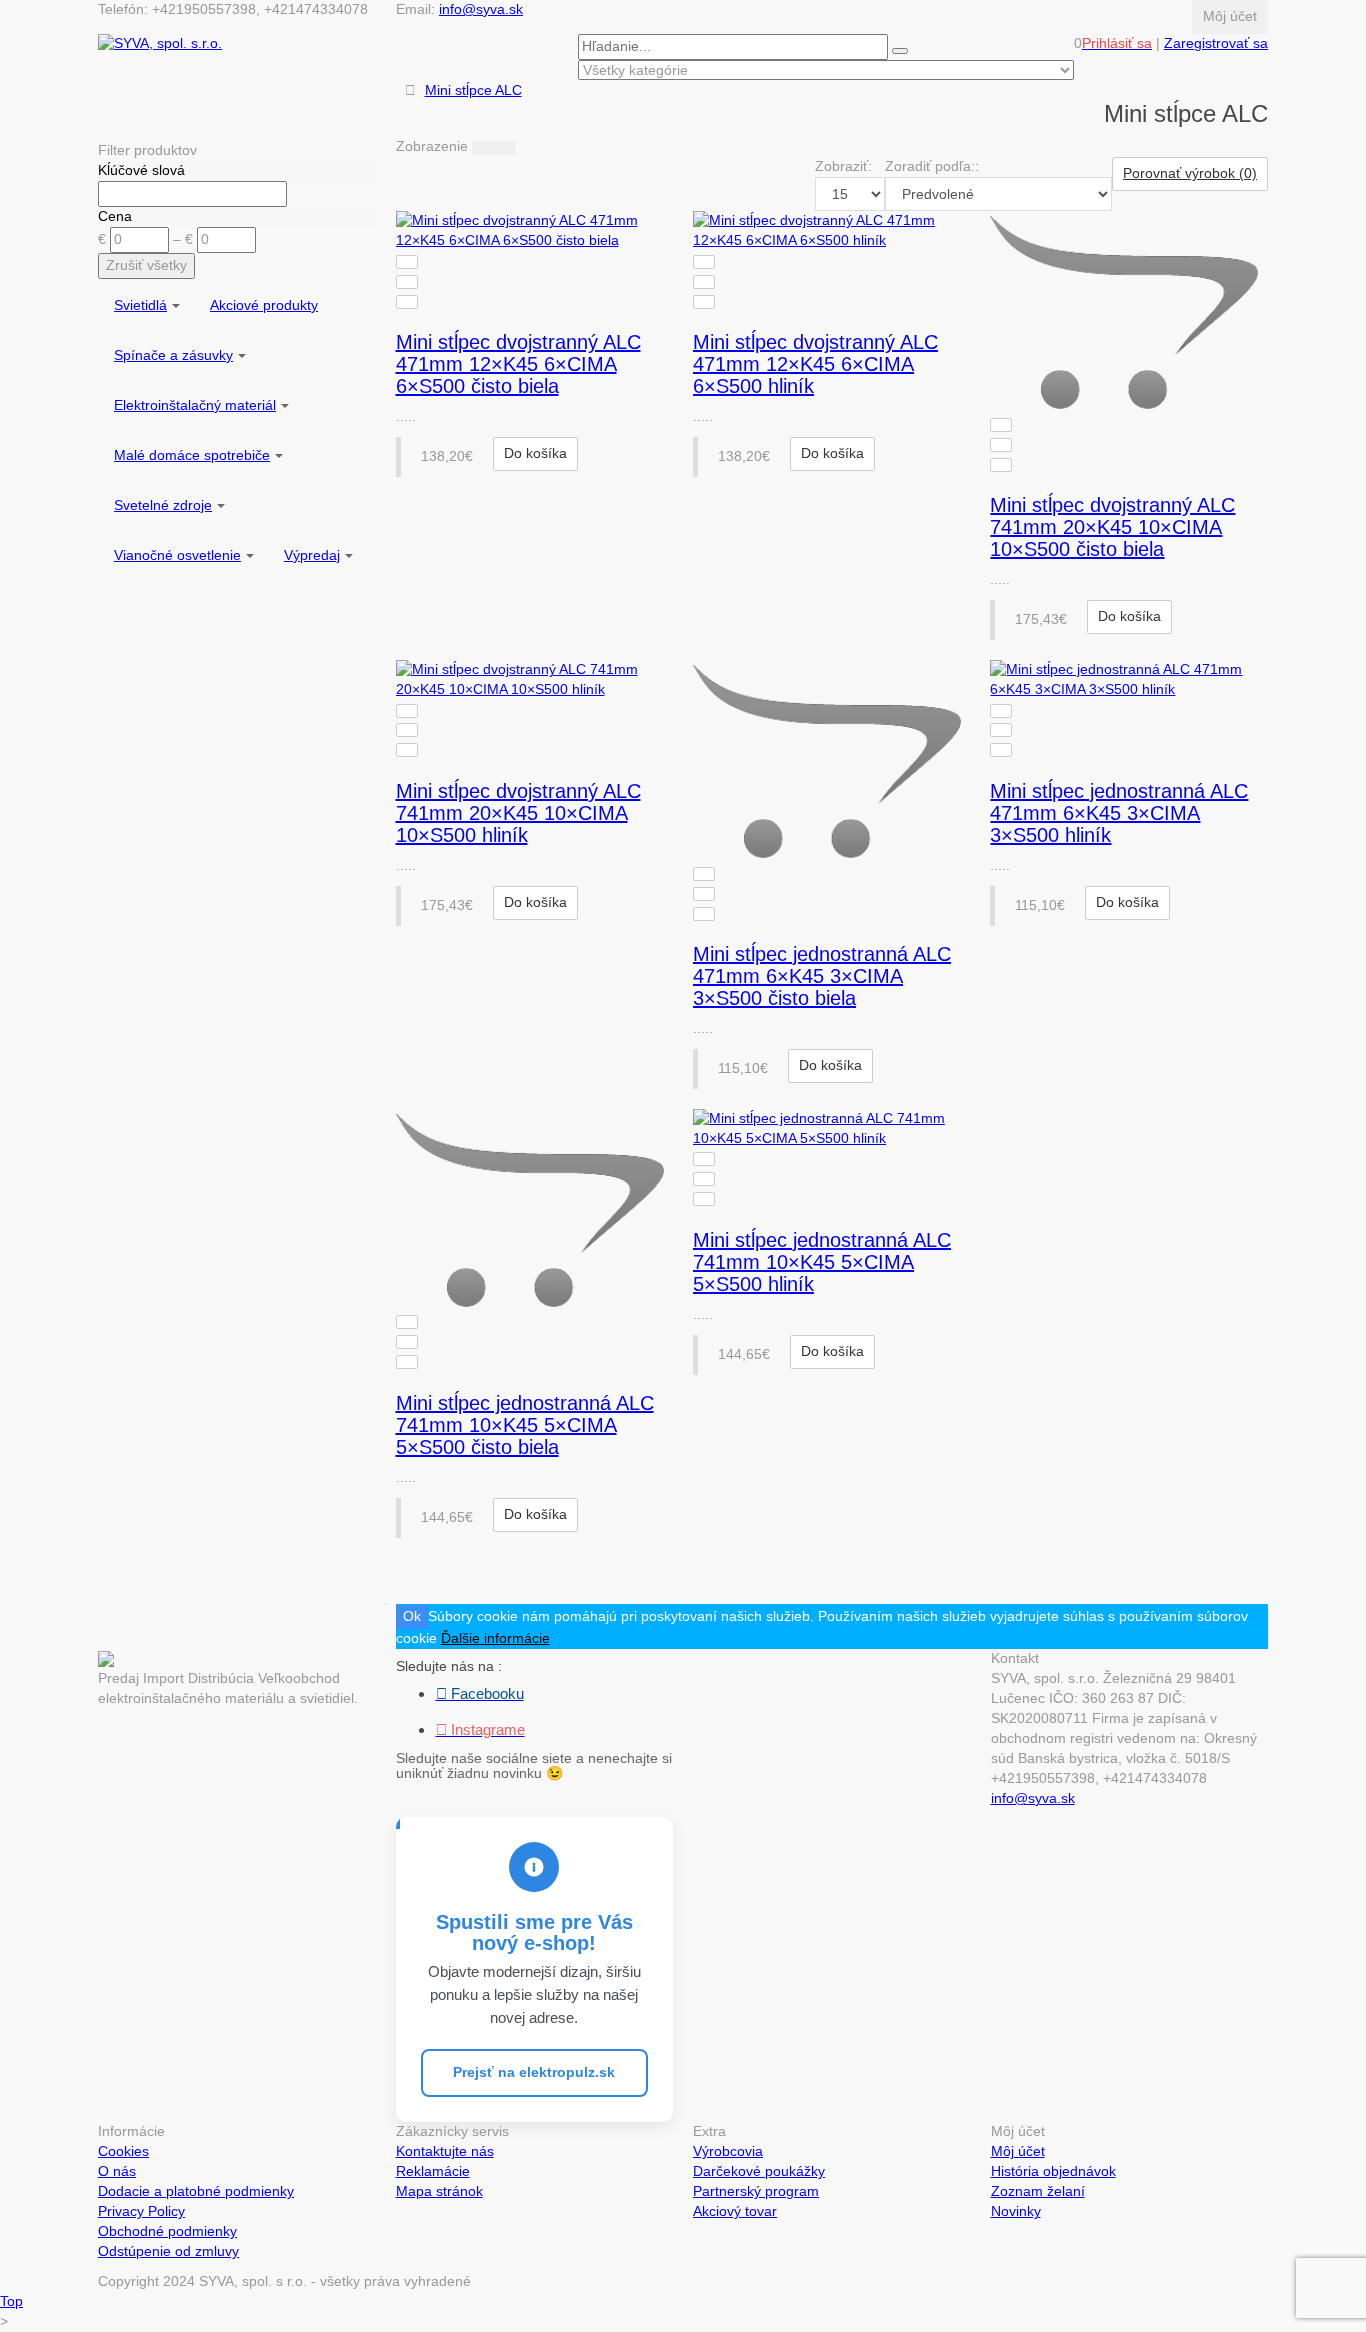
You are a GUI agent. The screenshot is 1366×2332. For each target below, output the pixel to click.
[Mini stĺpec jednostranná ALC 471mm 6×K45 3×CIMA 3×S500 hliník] (1128, 680)
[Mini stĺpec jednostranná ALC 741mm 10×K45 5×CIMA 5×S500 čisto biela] (534, 1210)
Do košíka (535, 453)
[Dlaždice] (504, 148)
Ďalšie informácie (495, 1638)
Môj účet (1018, 2151)
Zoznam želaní (1038, 2191)
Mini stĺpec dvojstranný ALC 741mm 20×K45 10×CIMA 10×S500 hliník (518, 813)
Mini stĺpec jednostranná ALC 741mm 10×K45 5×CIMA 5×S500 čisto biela (525, 1425)
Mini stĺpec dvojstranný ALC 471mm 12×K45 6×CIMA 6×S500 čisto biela (518, 364)
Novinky (1016, 2211)
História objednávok (1053, 2171)
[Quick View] (407, 302)
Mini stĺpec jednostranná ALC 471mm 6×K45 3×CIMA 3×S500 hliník (1119, 813)
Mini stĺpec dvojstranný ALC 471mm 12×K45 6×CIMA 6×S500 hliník (815, 364)
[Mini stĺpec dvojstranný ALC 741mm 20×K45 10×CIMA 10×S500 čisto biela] (1128, 312)
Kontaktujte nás (445, 2151)
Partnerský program (756, 2191)
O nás (117, 2171)
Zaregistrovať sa (1216, 43)
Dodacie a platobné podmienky (196, 2191)
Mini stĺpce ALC (473, 90)
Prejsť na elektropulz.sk (534, 2072)
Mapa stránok (439, 2191)
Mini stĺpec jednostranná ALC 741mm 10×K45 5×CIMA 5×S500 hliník (822, 1262)
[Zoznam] (483, 148)
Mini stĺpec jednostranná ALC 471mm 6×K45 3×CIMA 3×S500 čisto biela (822, 976)
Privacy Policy (141, 2211)
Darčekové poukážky (759, 2171)
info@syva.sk (481, 9)
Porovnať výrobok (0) (1190, 173)
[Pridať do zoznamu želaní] (407, 282)
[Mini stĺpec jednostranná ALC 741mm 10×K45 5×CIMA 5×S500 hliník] (831, 1129)
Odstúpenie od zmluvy (168, 2251)
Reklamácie (433, 2171)
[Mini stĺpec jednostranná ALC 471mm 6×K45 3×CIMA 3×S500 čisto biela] (831, 761)
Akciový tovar (735, 2211)
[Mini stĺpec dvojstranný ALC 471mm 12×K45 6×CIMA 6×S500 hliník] (831, 231)
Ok (412, 1616)
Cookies (123, 2151)
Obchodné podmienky (167, 2231)
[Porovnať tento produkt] (407, 262)
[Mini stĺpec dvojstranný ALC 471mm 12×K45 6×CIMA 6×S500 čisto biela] (534, 231)
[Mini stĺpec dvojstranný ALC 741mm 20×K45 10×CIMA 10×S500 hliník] (534, 680)
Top (11, 2301)
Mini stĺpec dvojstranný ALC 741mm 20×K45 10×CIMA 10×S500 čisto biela (1112, 527)
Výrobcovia (728, 2151)
